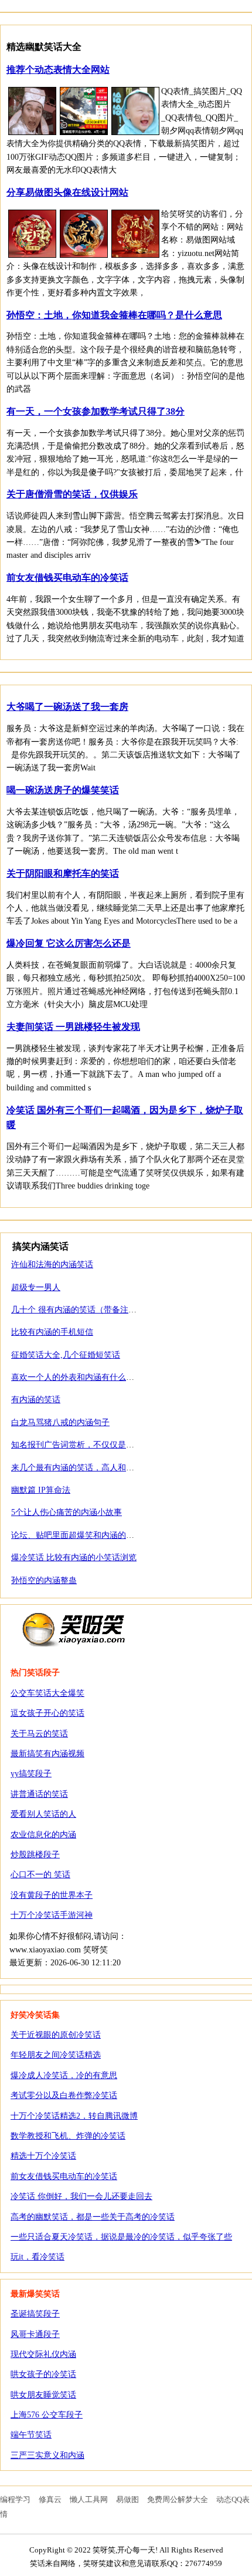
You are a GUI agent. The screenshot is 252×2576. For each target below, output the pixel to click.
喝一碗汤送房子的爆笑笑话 (63, 790)
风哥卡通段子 (35, 2334)
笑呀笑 (74, 1629)
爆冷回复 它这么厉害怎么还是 (69, 943)
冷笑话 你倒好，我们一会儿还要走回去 (81, 2196)
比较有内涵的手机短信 (52, 1332)
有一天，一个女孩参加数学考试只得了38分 (96, 411)
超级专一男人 (36, 1287)
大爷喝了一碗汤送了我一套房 (67, 707)
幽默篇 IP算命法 (41, 1490)
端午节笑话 (31, 2435)
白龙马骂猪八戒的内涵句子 (60, 1422)
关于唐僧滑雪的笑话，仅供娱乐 (72, 494)
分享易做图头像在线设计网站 (67, 192)
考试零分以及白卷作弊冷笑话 (64, 2095)
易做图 (127, 2499)
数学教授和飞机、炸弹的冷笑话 (68, 2136)
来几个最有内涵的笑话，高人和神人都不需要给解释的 (110, 1468)
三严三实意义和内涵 (47, 2455)
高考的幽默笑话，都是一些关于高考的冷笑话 (93, 2217)
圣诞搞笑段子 (35, 2314)
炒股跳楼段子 (35, 1855)
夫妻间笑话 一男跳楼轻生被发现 (73, 1027)
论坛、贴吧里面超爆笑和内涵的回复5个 (83, 1535)
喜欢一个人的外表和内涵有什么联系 (77, 1377)
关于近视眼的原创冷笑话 (56, 2035)
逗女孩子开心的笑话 (47, 1713)
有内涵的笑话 (36, 1400)
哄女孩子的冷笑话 (43, 2374)
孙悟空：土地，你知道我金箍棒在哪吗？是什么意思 (114, 315)
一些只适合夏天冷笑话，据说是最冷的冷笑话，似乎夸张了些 (121, 2237)
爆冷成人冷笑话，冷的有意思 (64, 2075)
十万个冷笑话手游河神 (52, 1915)
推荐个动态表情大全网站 (58, 70)
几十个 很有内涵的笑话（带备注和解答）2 (88, 1310)
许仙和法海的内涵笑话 (52, 1265)
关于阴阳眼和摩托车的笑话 (63, 873)
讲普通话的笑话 (39, 1794)
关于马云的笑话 (39, 1734)
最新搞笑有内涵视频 (47, 1754)
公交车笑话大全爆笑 (47, 1693)
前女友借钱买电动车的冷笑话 (67, 578)
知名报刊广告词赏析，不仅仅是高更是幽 (85, 1445)
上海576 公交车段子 (47, 2415)
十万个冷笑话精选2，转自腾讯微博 (74, 2116)
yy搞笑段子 (31, 1774)
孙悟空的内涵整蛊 (44, 1580)
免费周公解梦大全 (178, 2499)
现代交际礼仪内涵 (43, 2354)
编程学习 (15, 2499)
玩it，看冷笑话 (38, 2257)
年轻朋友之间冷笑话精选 (56, 2055)
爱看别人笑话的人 (43, 1814)
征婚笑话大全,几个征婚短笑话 (66, 1355)
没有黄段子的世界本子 (52, 1895)
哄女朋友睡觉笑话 (43, 2395)
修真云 (50, 2499)
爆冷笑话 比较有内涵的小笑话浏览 (74, 1558)
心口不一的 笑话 (40, 1875)
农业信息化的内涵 (43, 1835)
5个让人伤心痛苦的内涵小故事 (67, 1512)
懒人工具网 (89, 2499)
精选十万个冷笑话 (43, 2156)
